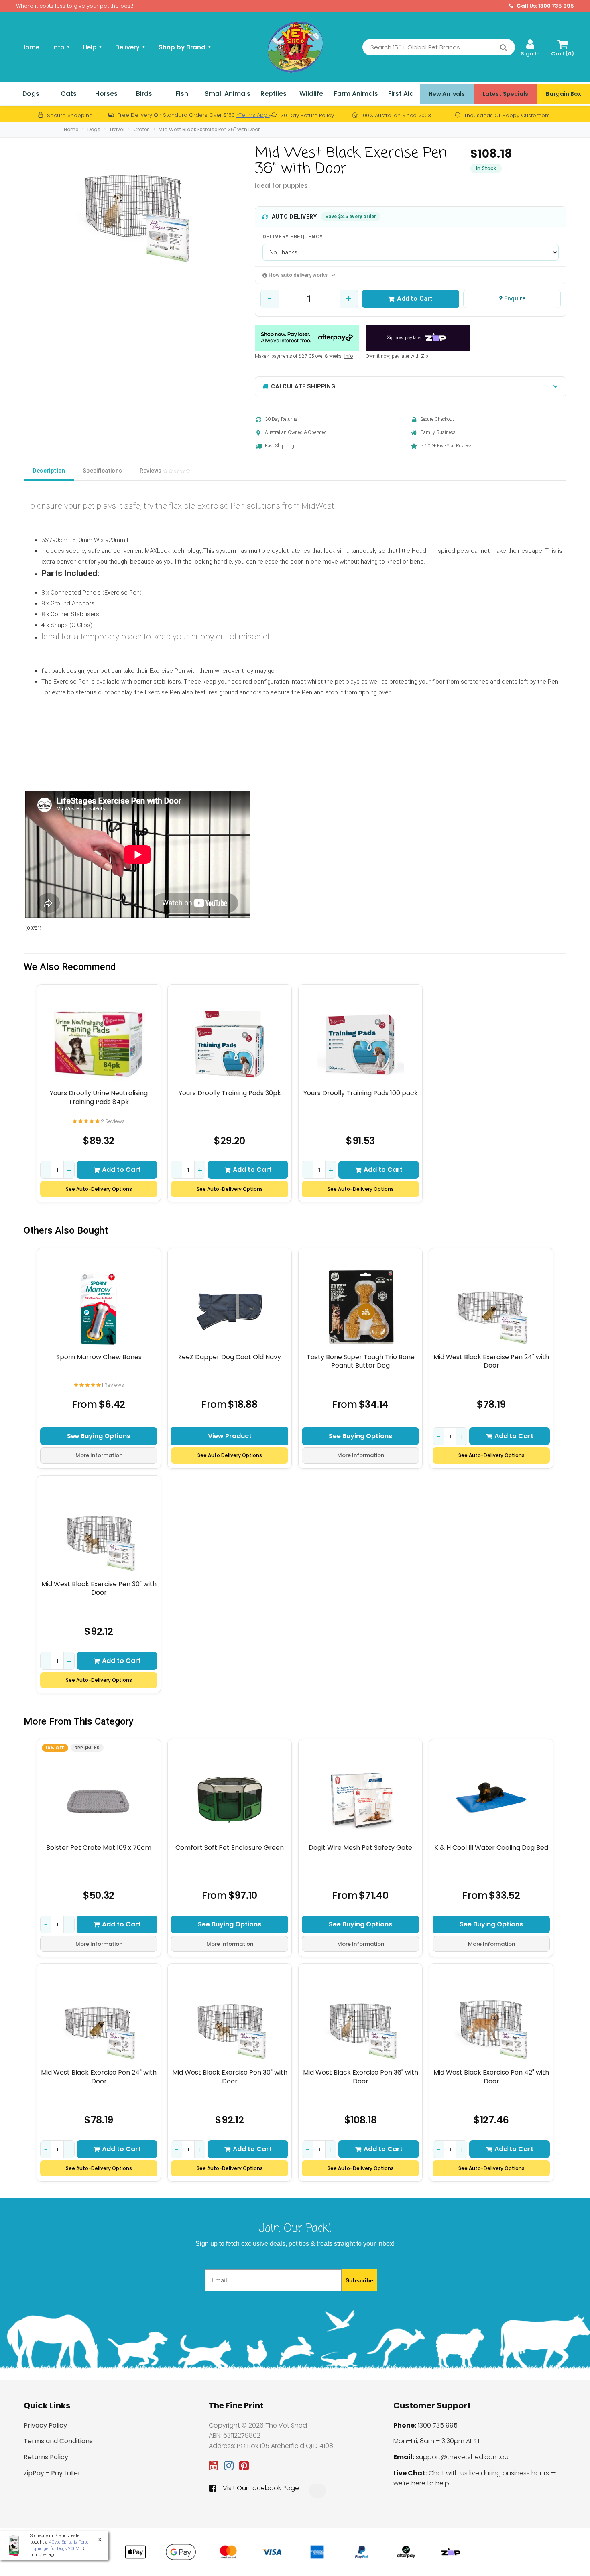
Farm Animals (356, 94)
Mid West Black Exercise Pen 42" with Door (491, 2077)
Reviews (151, 471)
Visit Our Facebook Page (261, 2488)
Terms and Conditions (58, 2441)
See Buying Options (99, 1436)
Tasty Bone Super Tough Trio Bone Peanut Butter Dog (361, 1361)
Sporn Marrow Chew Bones (99, 1357)
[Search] (504, 47)
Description (49, 471)
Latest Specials (505, 94)
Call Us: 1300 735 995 (545, 6)
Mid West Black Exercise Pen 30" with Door (99, 1588)
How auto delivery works (298, 275)
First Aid (401, 94)
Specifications (102, 471)
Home (30, 47)
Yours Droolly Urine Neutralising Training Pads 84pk (99, 1097)
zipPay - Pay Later (52, 2473)
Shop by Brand (185, 47)
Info (349, 356)
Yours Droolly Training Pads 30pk (230, 1093)
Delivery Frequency (293, 236)
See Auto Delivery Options (230, 1455)
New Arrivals (447, 94)
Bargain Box (564, 94)
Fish (182, 94)
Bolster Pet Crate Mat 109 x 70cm (99, 1848)
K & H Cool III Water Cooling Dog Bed (491, 1848)
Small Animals (228, 94)
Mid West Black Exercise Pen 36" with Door (209, 129)
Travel (117, 129)
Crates (142, 129)
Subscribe (359, 2280)
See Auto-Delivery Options (99, 1189)
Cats (69, 94)
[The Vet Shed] (295, 47)
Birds (144, 94)
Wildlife (311, 94)
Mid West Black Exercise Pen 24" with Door (491, 1361)
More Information (99, 1455)
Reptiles (274, 94)
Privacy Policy (45, 2425)
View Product (230, 1436)
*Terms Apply (254, 115)
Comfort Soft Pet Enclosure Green (230, 1848)
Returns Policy (46, 2457)
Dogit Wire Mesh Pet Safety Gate (360, 1848)
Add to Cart (415, 299)
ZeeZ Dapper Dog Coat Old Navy (230, 1357)
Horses (106, 94)
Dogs (31, 94)
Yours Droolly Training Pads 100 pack (361, 1093)
